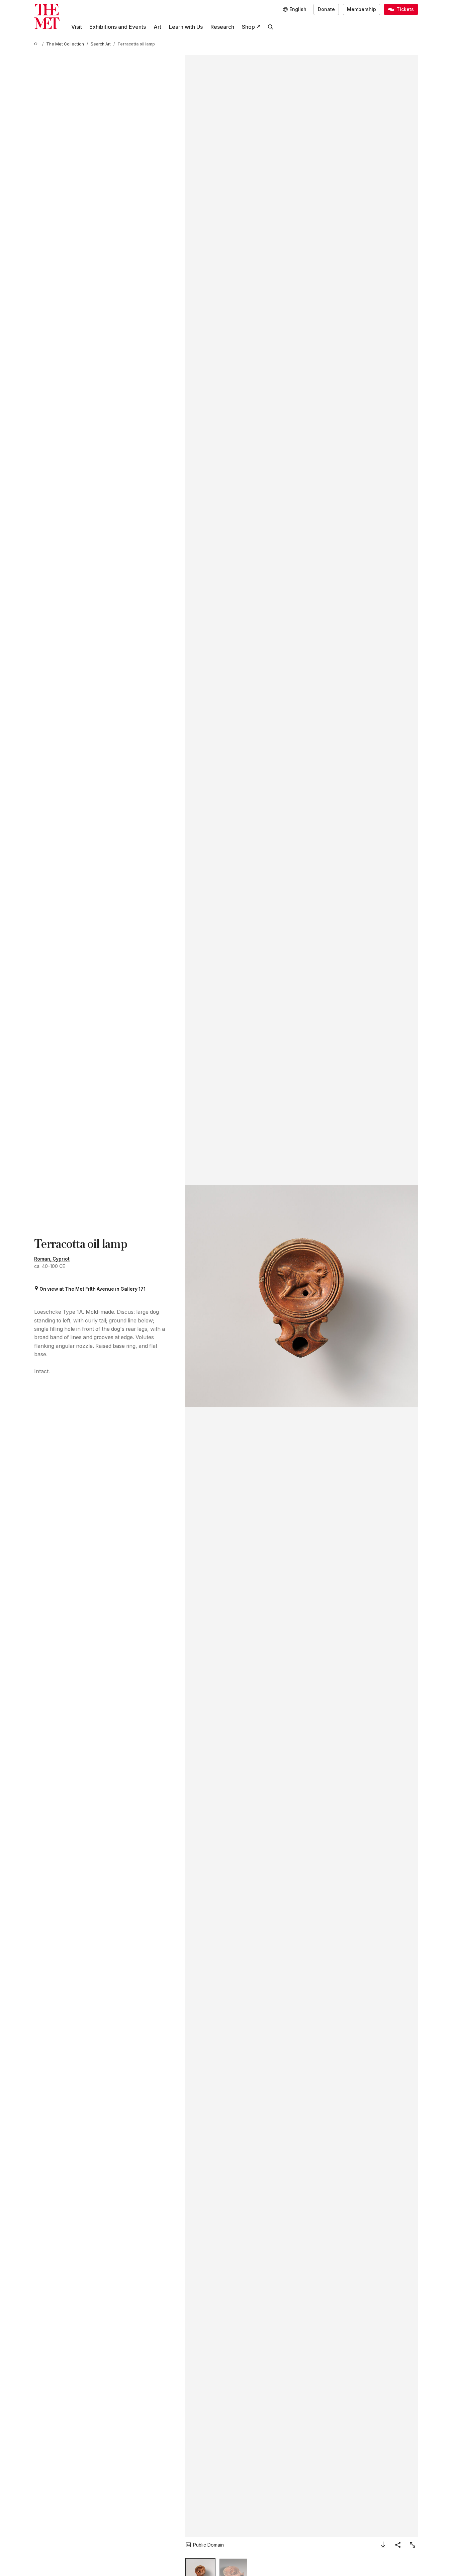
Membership (361, 9)
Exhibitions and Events (118, 27)
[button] (301, 1296)
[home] (37, 44)
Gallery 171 (133, 1289)
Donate (326, 9)
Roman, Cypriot (52, 1259)
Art (157, 27)
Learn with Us (186, 27)
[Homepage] (47, 16)
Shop (248, 27)
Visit (77, 27)
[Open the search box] (271, 27)
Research (222, 27)
